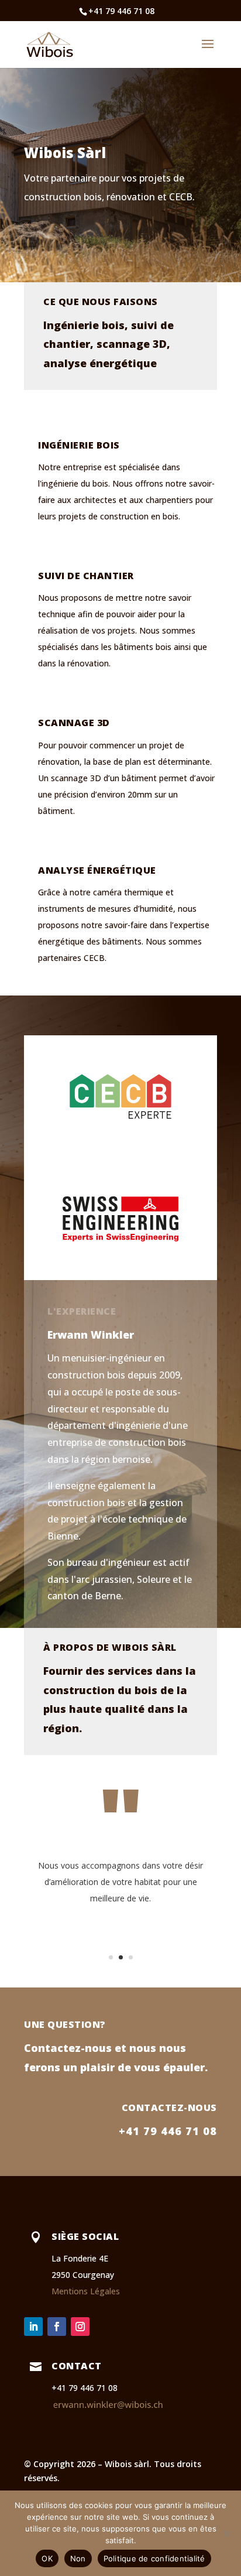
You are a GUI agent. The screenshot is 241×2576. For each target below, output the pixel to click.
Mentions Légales (86, 2291)
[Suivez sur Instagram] (80, 2327)
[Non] (226, 2533)
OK (47, 2558)
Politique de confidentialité (154, 2558)
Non (78, 2558)
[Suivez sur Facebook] (57, 2327)
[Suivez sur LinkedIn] (33, 2327)
